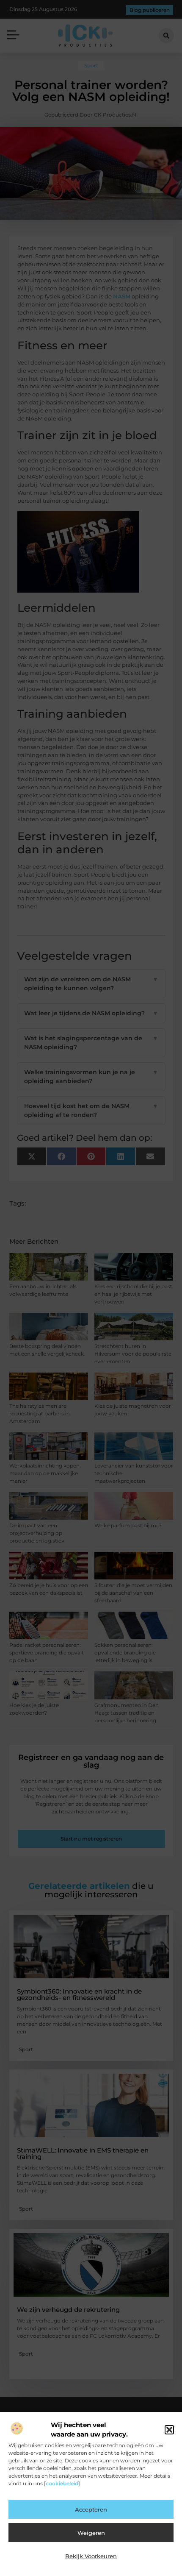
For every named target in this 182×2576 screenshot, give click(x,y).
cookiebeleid (62, 2483)
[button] (169, 2430)
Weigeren (91, 2533)
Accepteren (91, 2509)
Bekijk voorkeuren (91, 2556)
